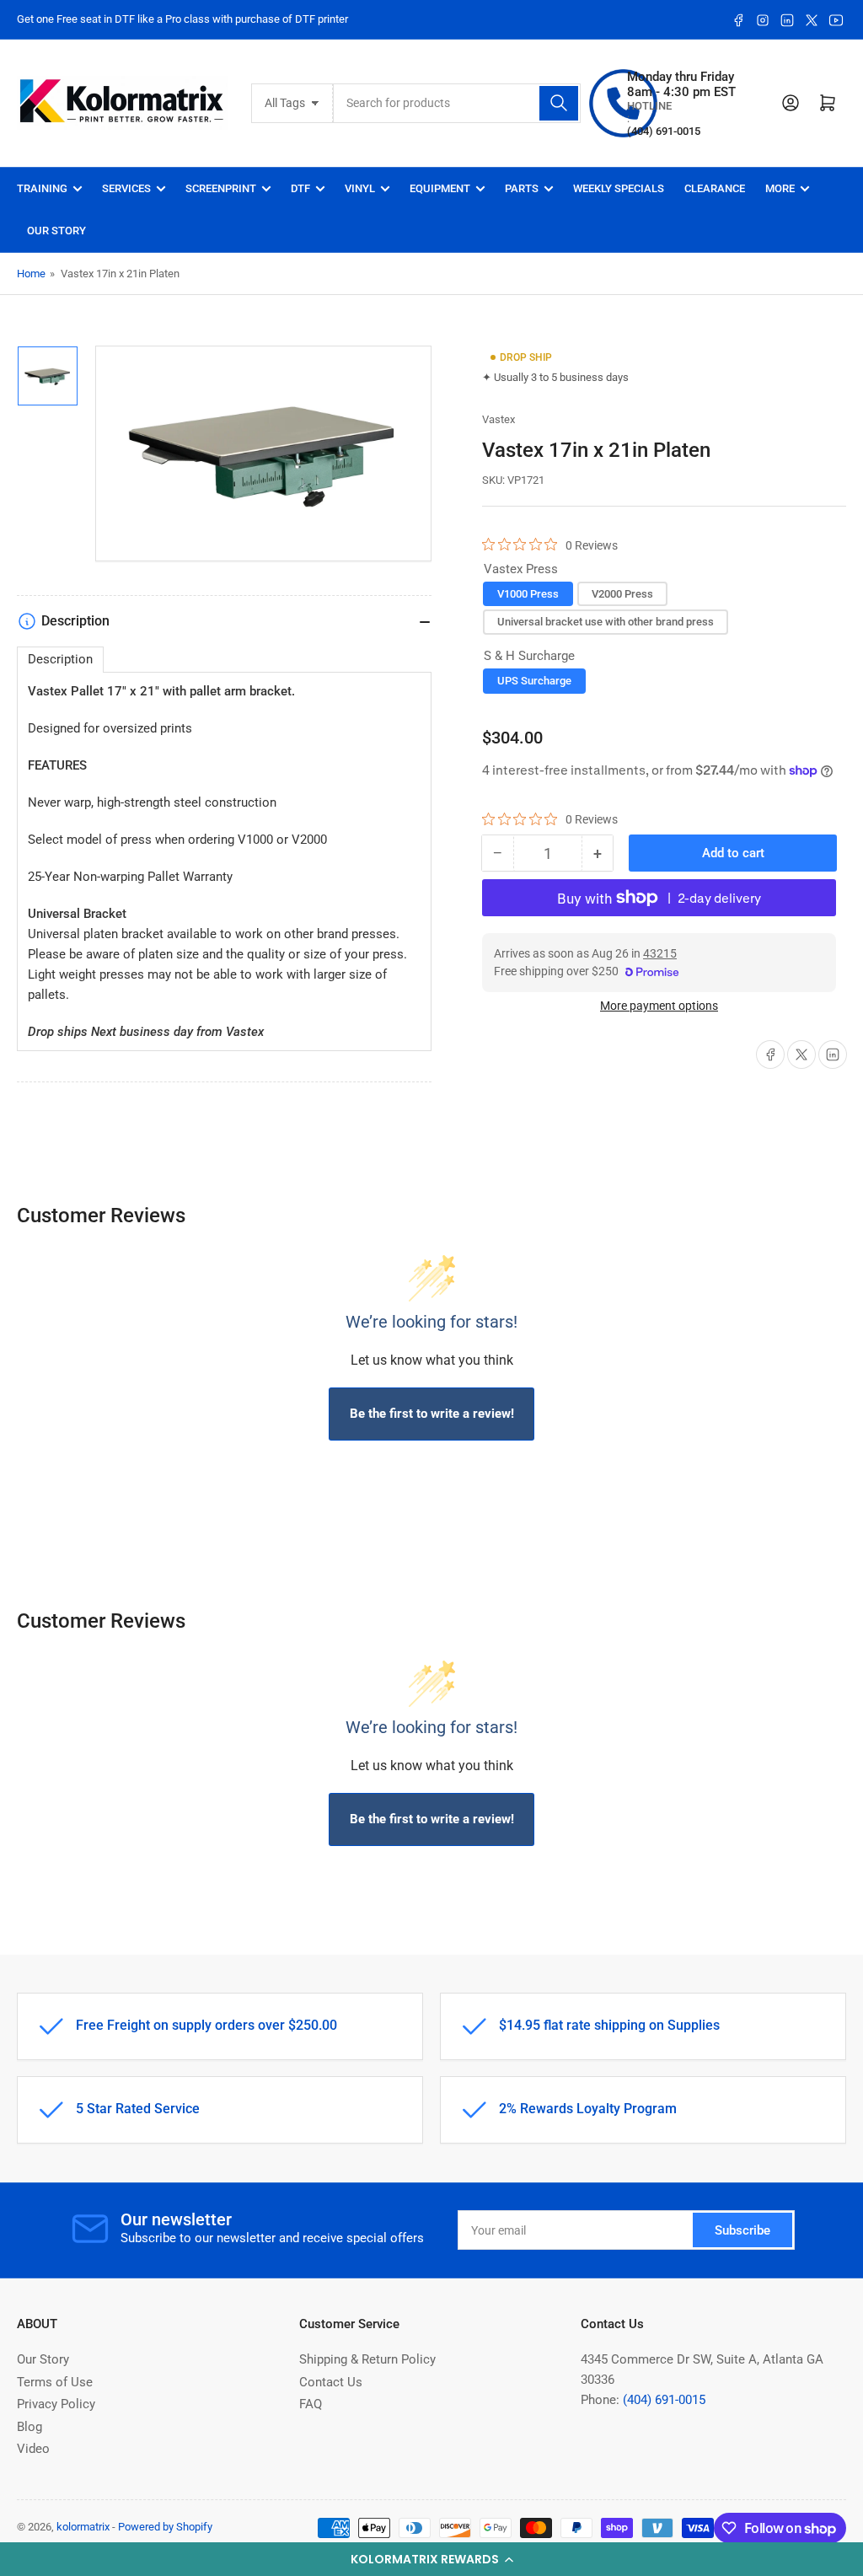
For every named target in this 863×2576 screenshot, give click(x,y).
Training (42, 188)
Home (31, 274)
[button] (431, 2559)
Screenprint (221, 188)
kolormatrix (83, 2527)
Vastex (499, 419)
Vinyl (360, 188)
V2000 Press (622, 594)
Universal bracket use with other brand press (606, 622)
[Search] (559, 103)
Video (33, 2449)
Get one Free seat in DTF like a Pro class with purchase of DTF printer (182, 19)
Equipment (440, 188)
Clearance (715, 188)
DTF (300, 188)
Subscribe (742, 2230)
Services (126, 188)
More (780, 188)
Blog (29, 2427)
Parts (522, 188)
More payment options (659, 1006)
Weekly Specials (619, 188)
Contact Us (331, 2382)
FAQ (311, 2404)
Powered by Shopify (165, 2527)
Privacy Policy (56, 2404)
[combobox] (457, 103)
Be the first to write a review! (432, 1414)
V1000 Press (528, 594)
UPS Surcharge (534, 681)
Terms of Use (55, 2382)
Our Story (56, 231)
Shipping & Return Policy (367, 2359)
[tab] (60, 660)
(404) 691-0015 (664, 2400)
